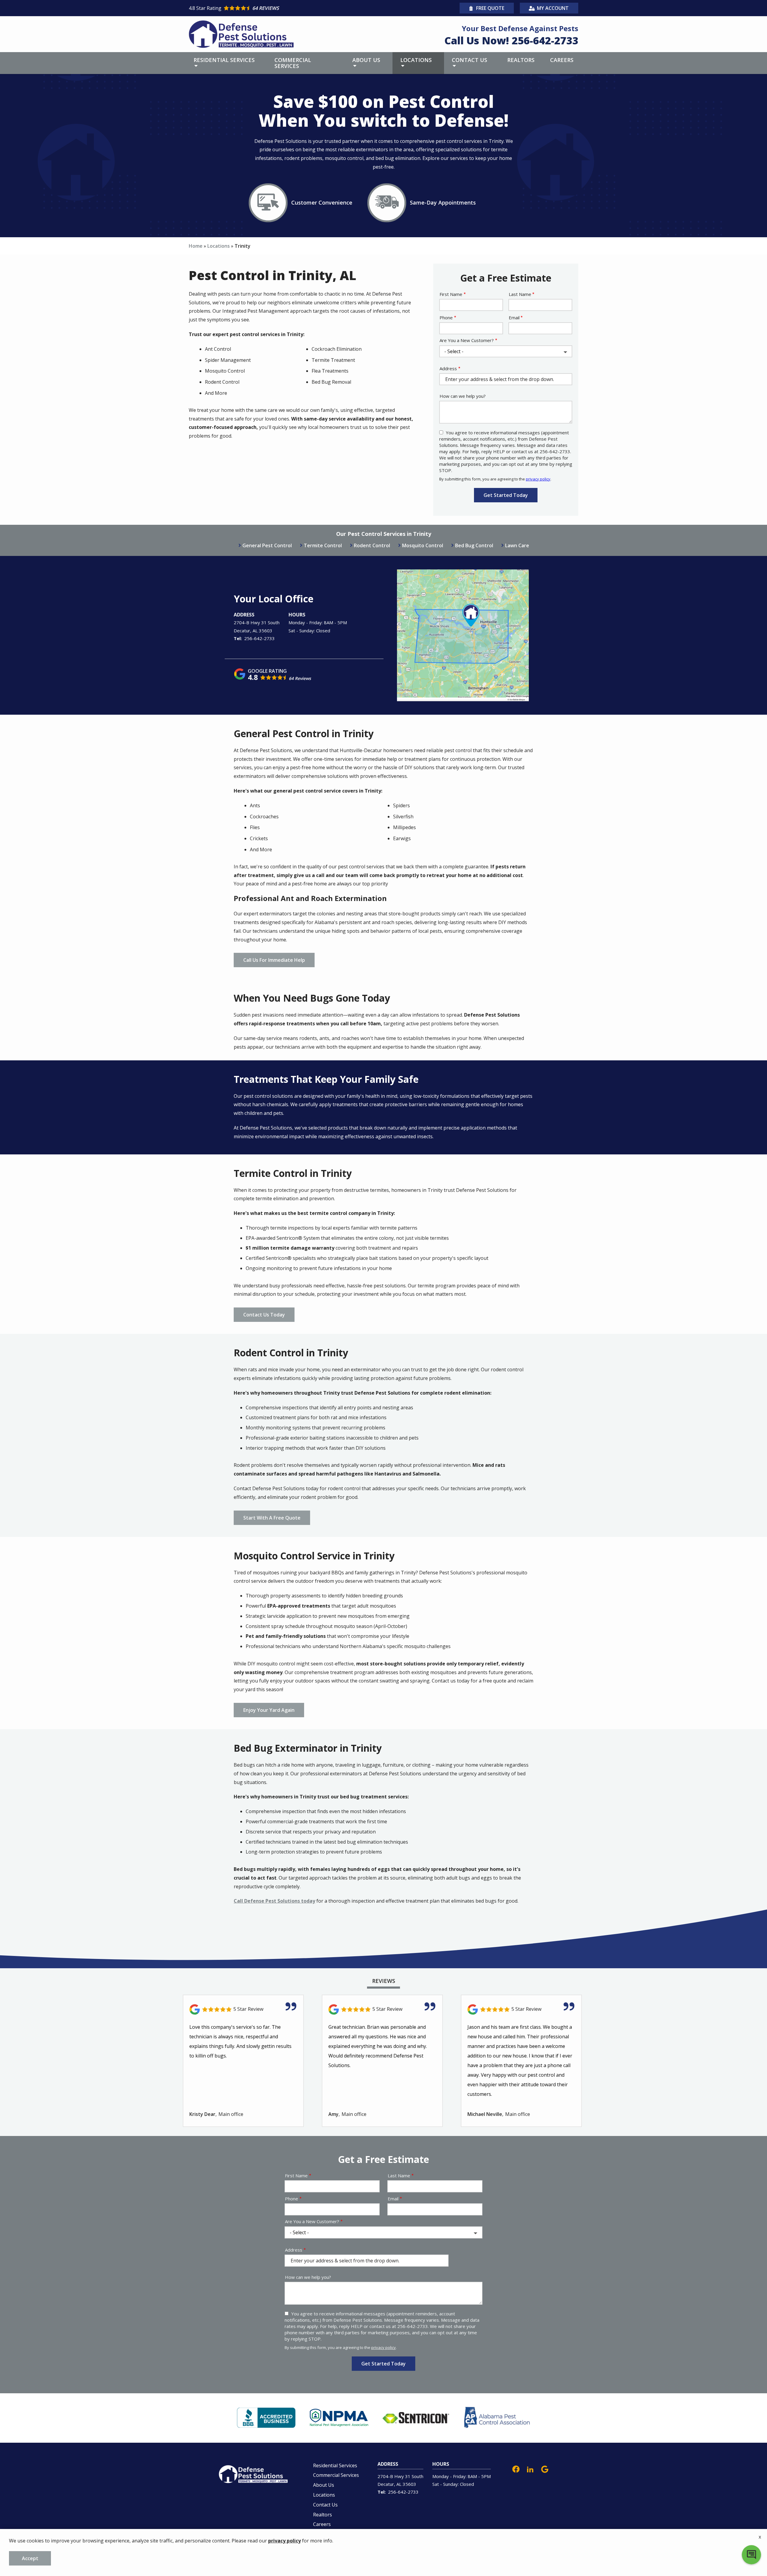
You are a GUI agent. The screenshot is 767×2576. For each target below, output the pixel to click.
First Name (451, 294)
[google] (545, 2469)
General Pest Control (267, 545)
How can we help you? (463, 396)
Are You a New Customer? (467, 340)
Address (448, 368)
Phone (446, 318)
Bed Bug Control (474, 545)
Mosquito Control (423, 545)
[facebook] (516, 2469)
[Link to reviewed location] (243, 2009)
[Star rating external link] (286, 8)
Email (514, 318)
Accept (30, 2558)
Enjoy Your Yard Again (269, 1710)
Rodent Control (372, 545)
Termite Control (323, 545)
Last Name (520, 294)
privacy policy (538, 479)
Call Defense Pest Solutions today (274, 1901)
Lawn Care (517, 545)
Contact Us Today (264, 1315)
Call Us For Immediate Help (274, 960)
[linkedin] (530, 2469)
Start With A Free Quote (272, 1518)
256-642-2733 (259, 638)
